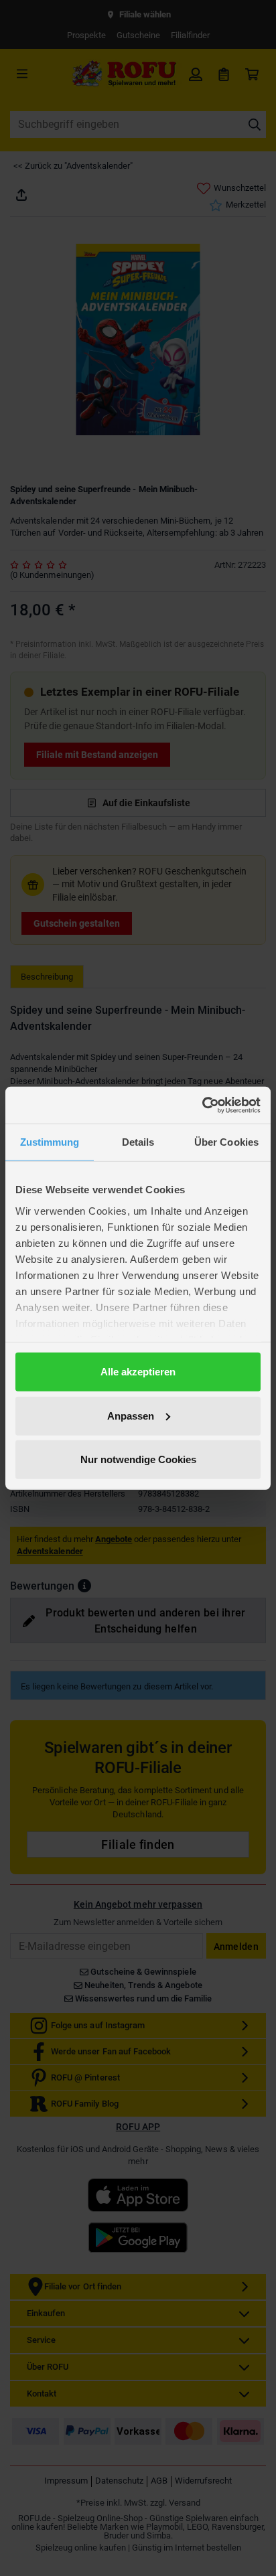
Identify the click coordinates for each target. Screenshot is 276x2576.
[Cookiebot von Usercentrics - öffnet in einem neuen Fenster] (202, 1105)
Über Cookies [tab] (226, 1142)
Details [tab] (138, 1142)
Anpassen (131, 1415)
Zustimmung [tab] (50, 1142)
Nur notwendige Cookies (138, 1459)
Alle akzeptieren (138, 1372)
